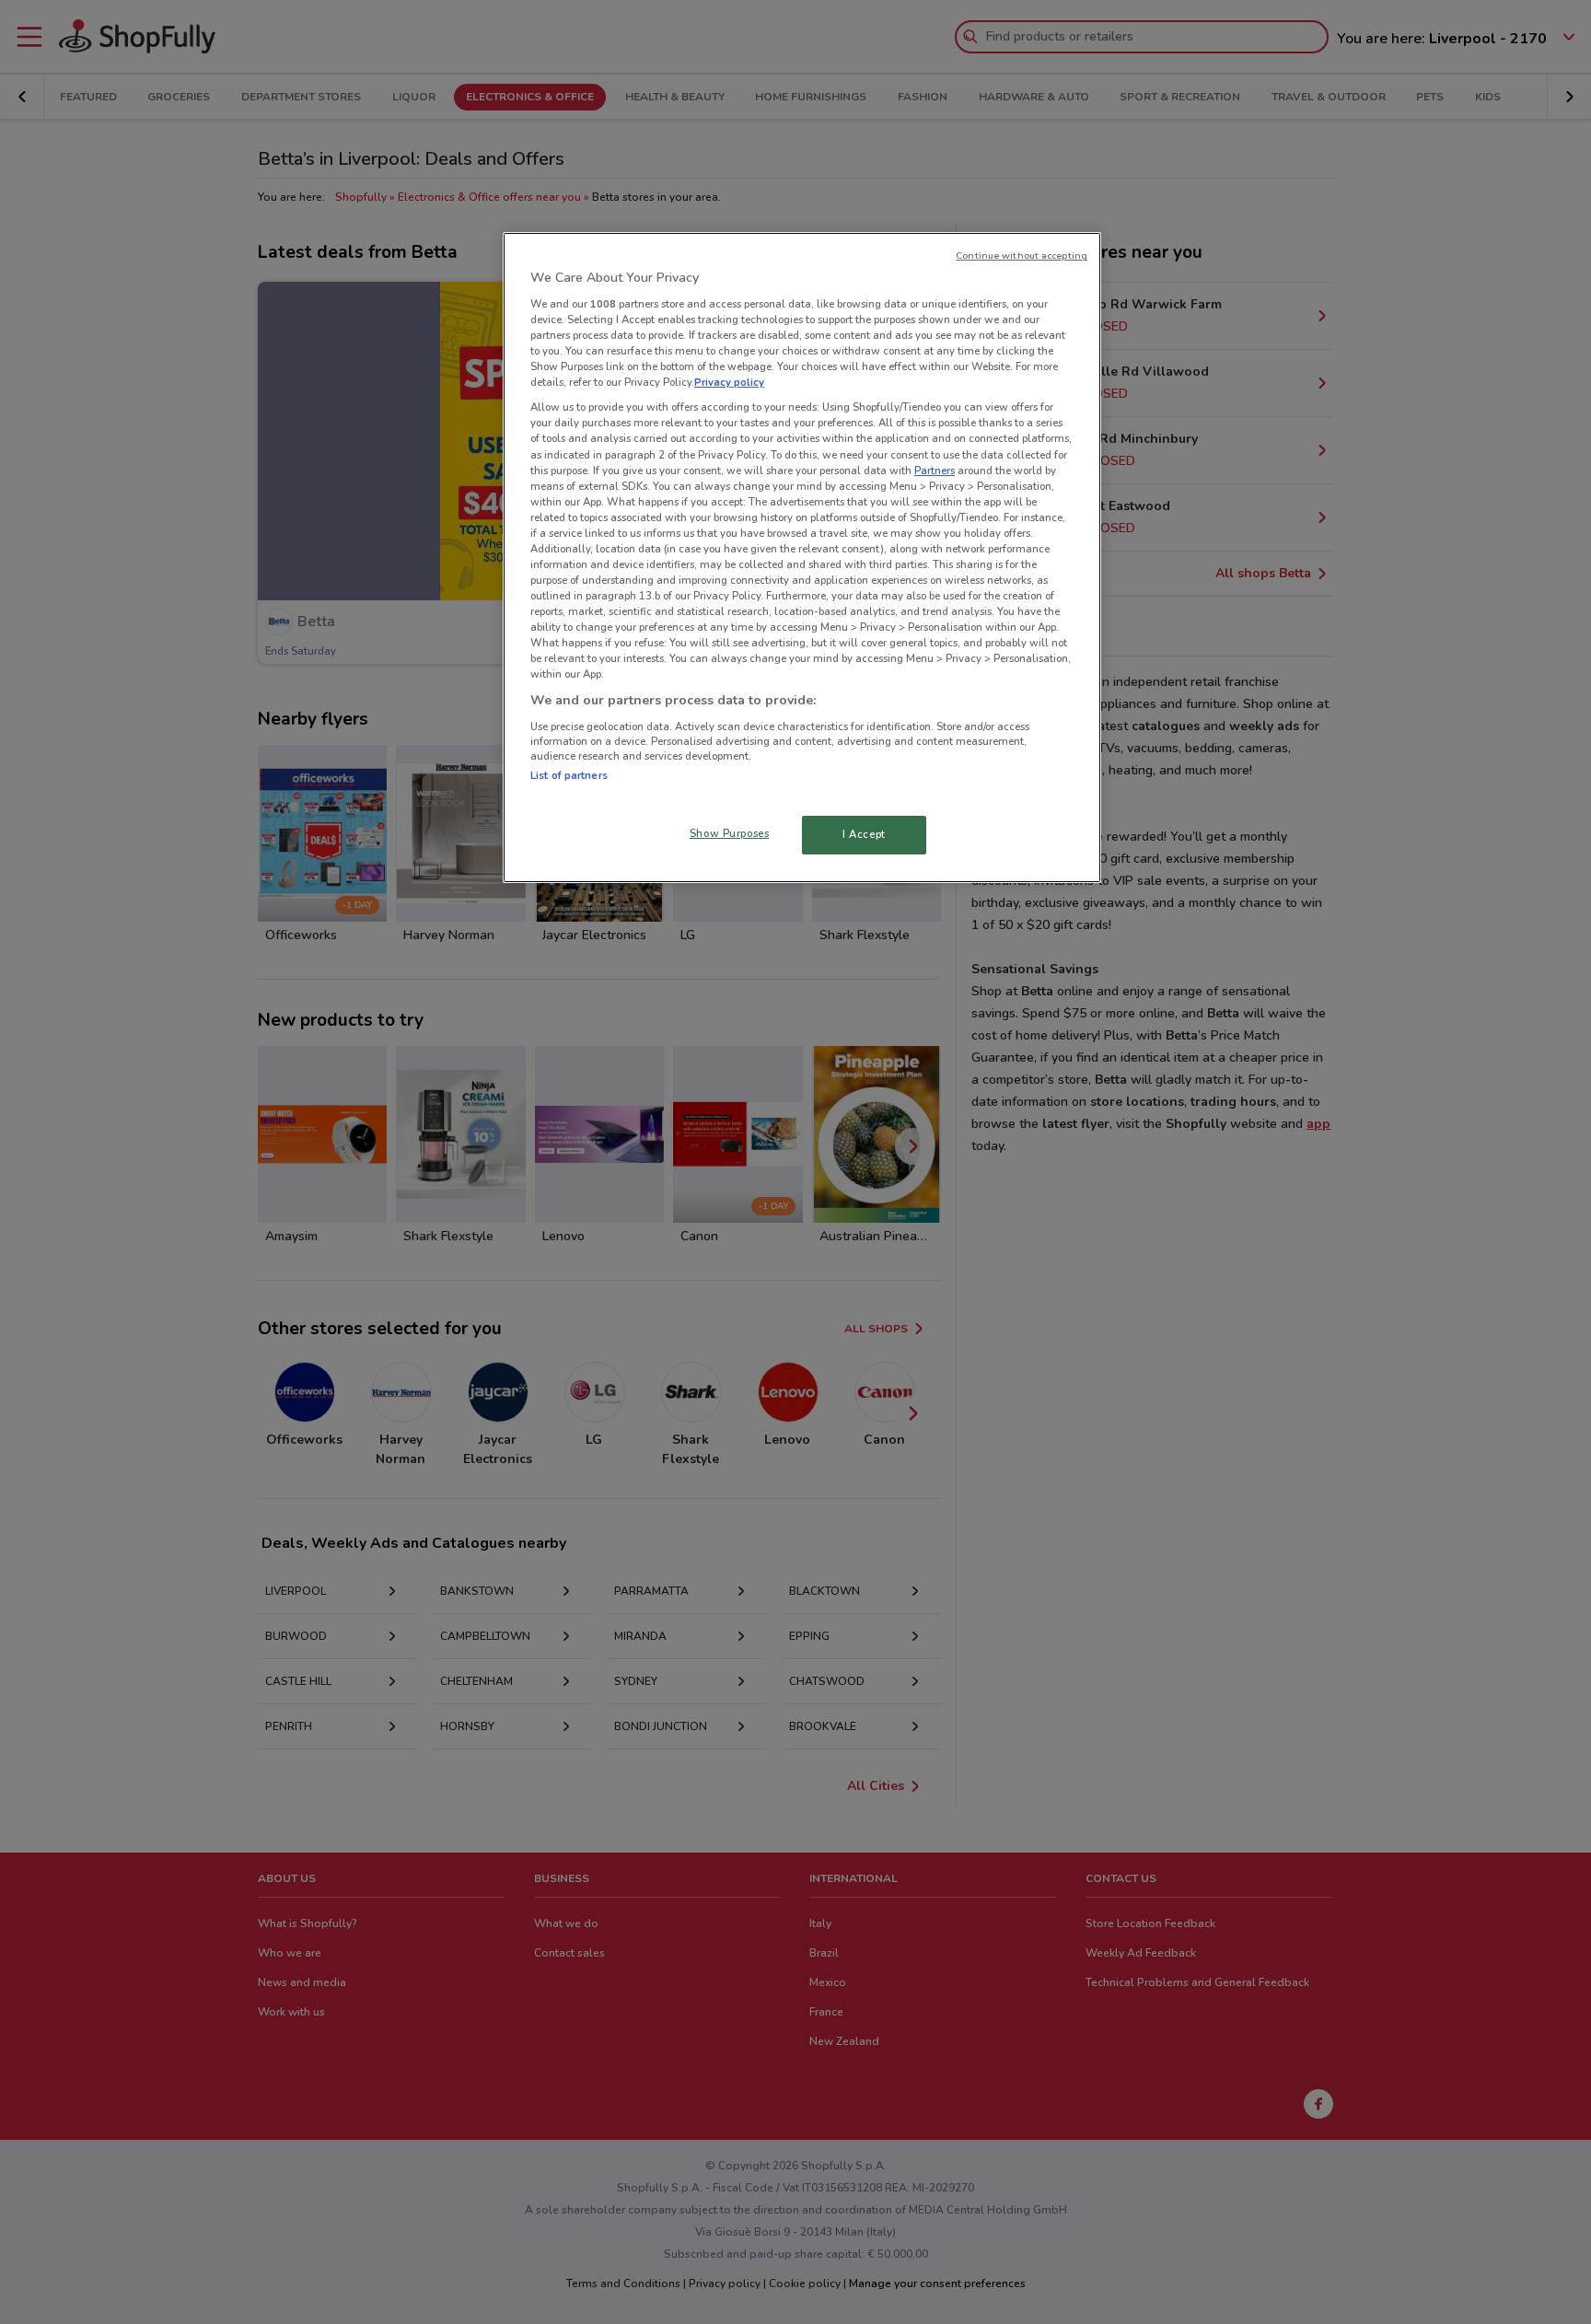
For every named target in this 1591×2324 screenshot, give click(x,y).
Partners (935, 471)
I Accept (864, 834)
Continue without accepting (1022, 256)
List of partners (569, 775)
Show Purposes (729, 833)
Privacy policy (729, 382)
